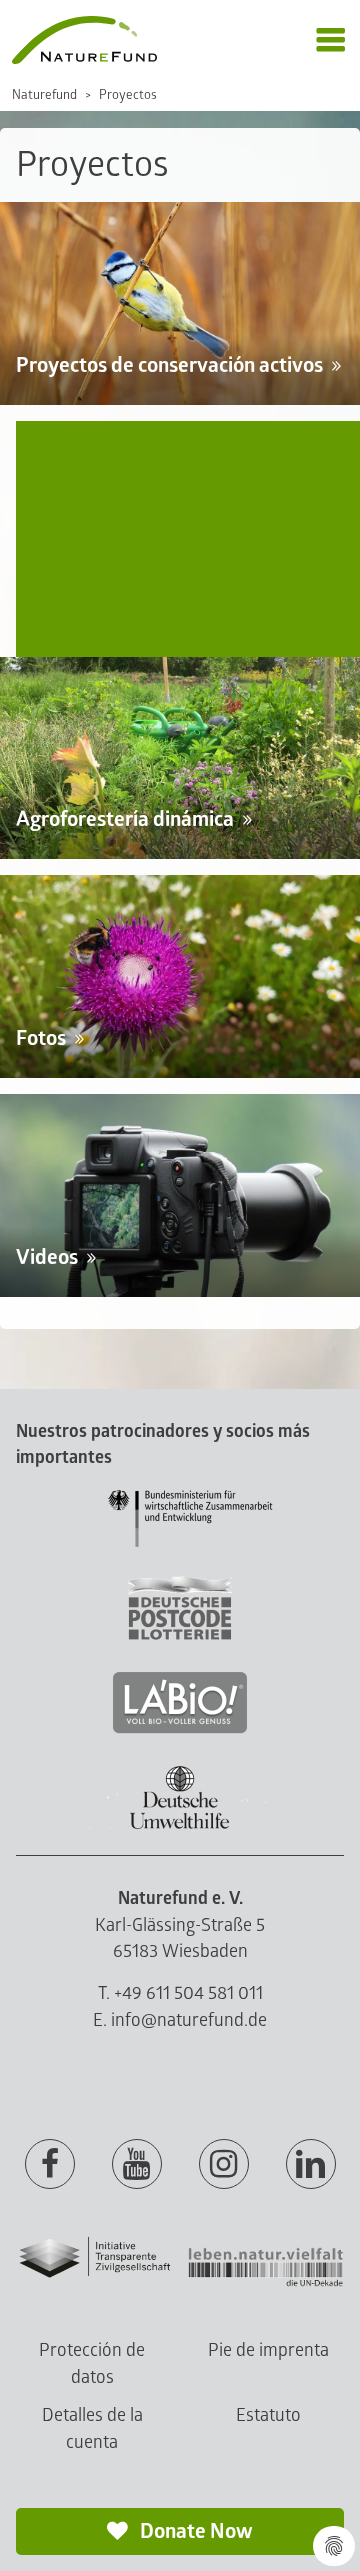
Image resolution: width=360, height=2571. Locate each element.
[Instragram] (224, 2165)
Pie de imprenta (268, 2350)
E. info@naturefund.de (180, 2020)
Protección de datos (92, 2363)
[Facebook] (50, 2165)
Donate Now (194, 2531)
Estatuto (268, 2415)
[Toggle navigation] (330, 40)
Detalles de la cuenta (92, 2428)
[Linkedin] (311, 2165)
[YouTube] (137, 2165)
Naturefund (44, 95)
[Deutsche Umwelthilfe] (180, 1825)
